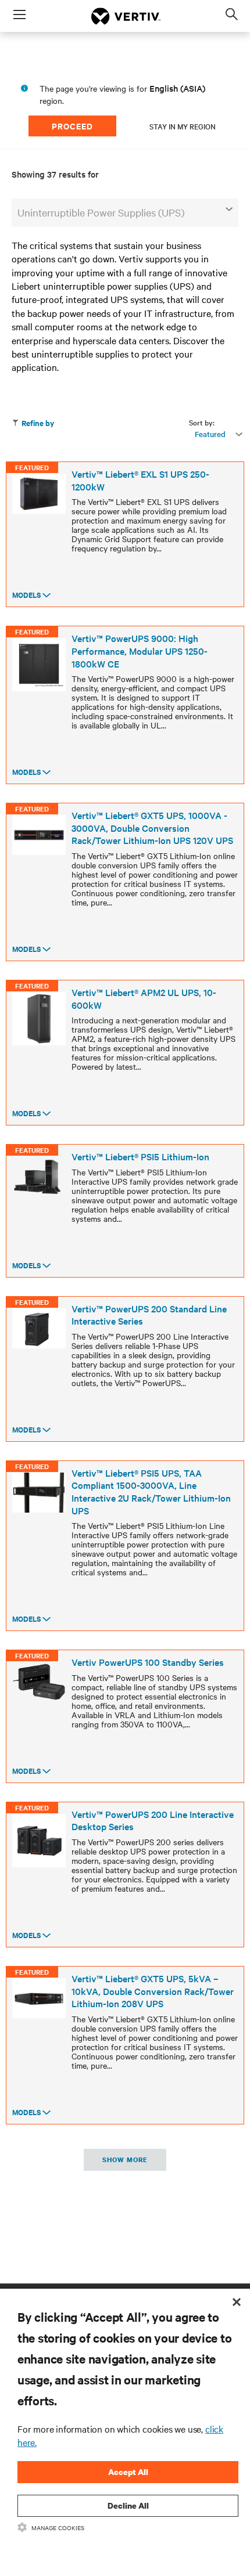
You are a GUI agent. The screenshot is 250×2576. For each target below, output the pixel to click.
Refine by (38, 423)
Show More (125, 2160)
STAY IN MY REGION (183, 126)
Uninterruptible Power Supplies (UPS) (101, 212)
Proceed (72, 126)
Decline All (128, 2505)
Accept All (128, 2472)
